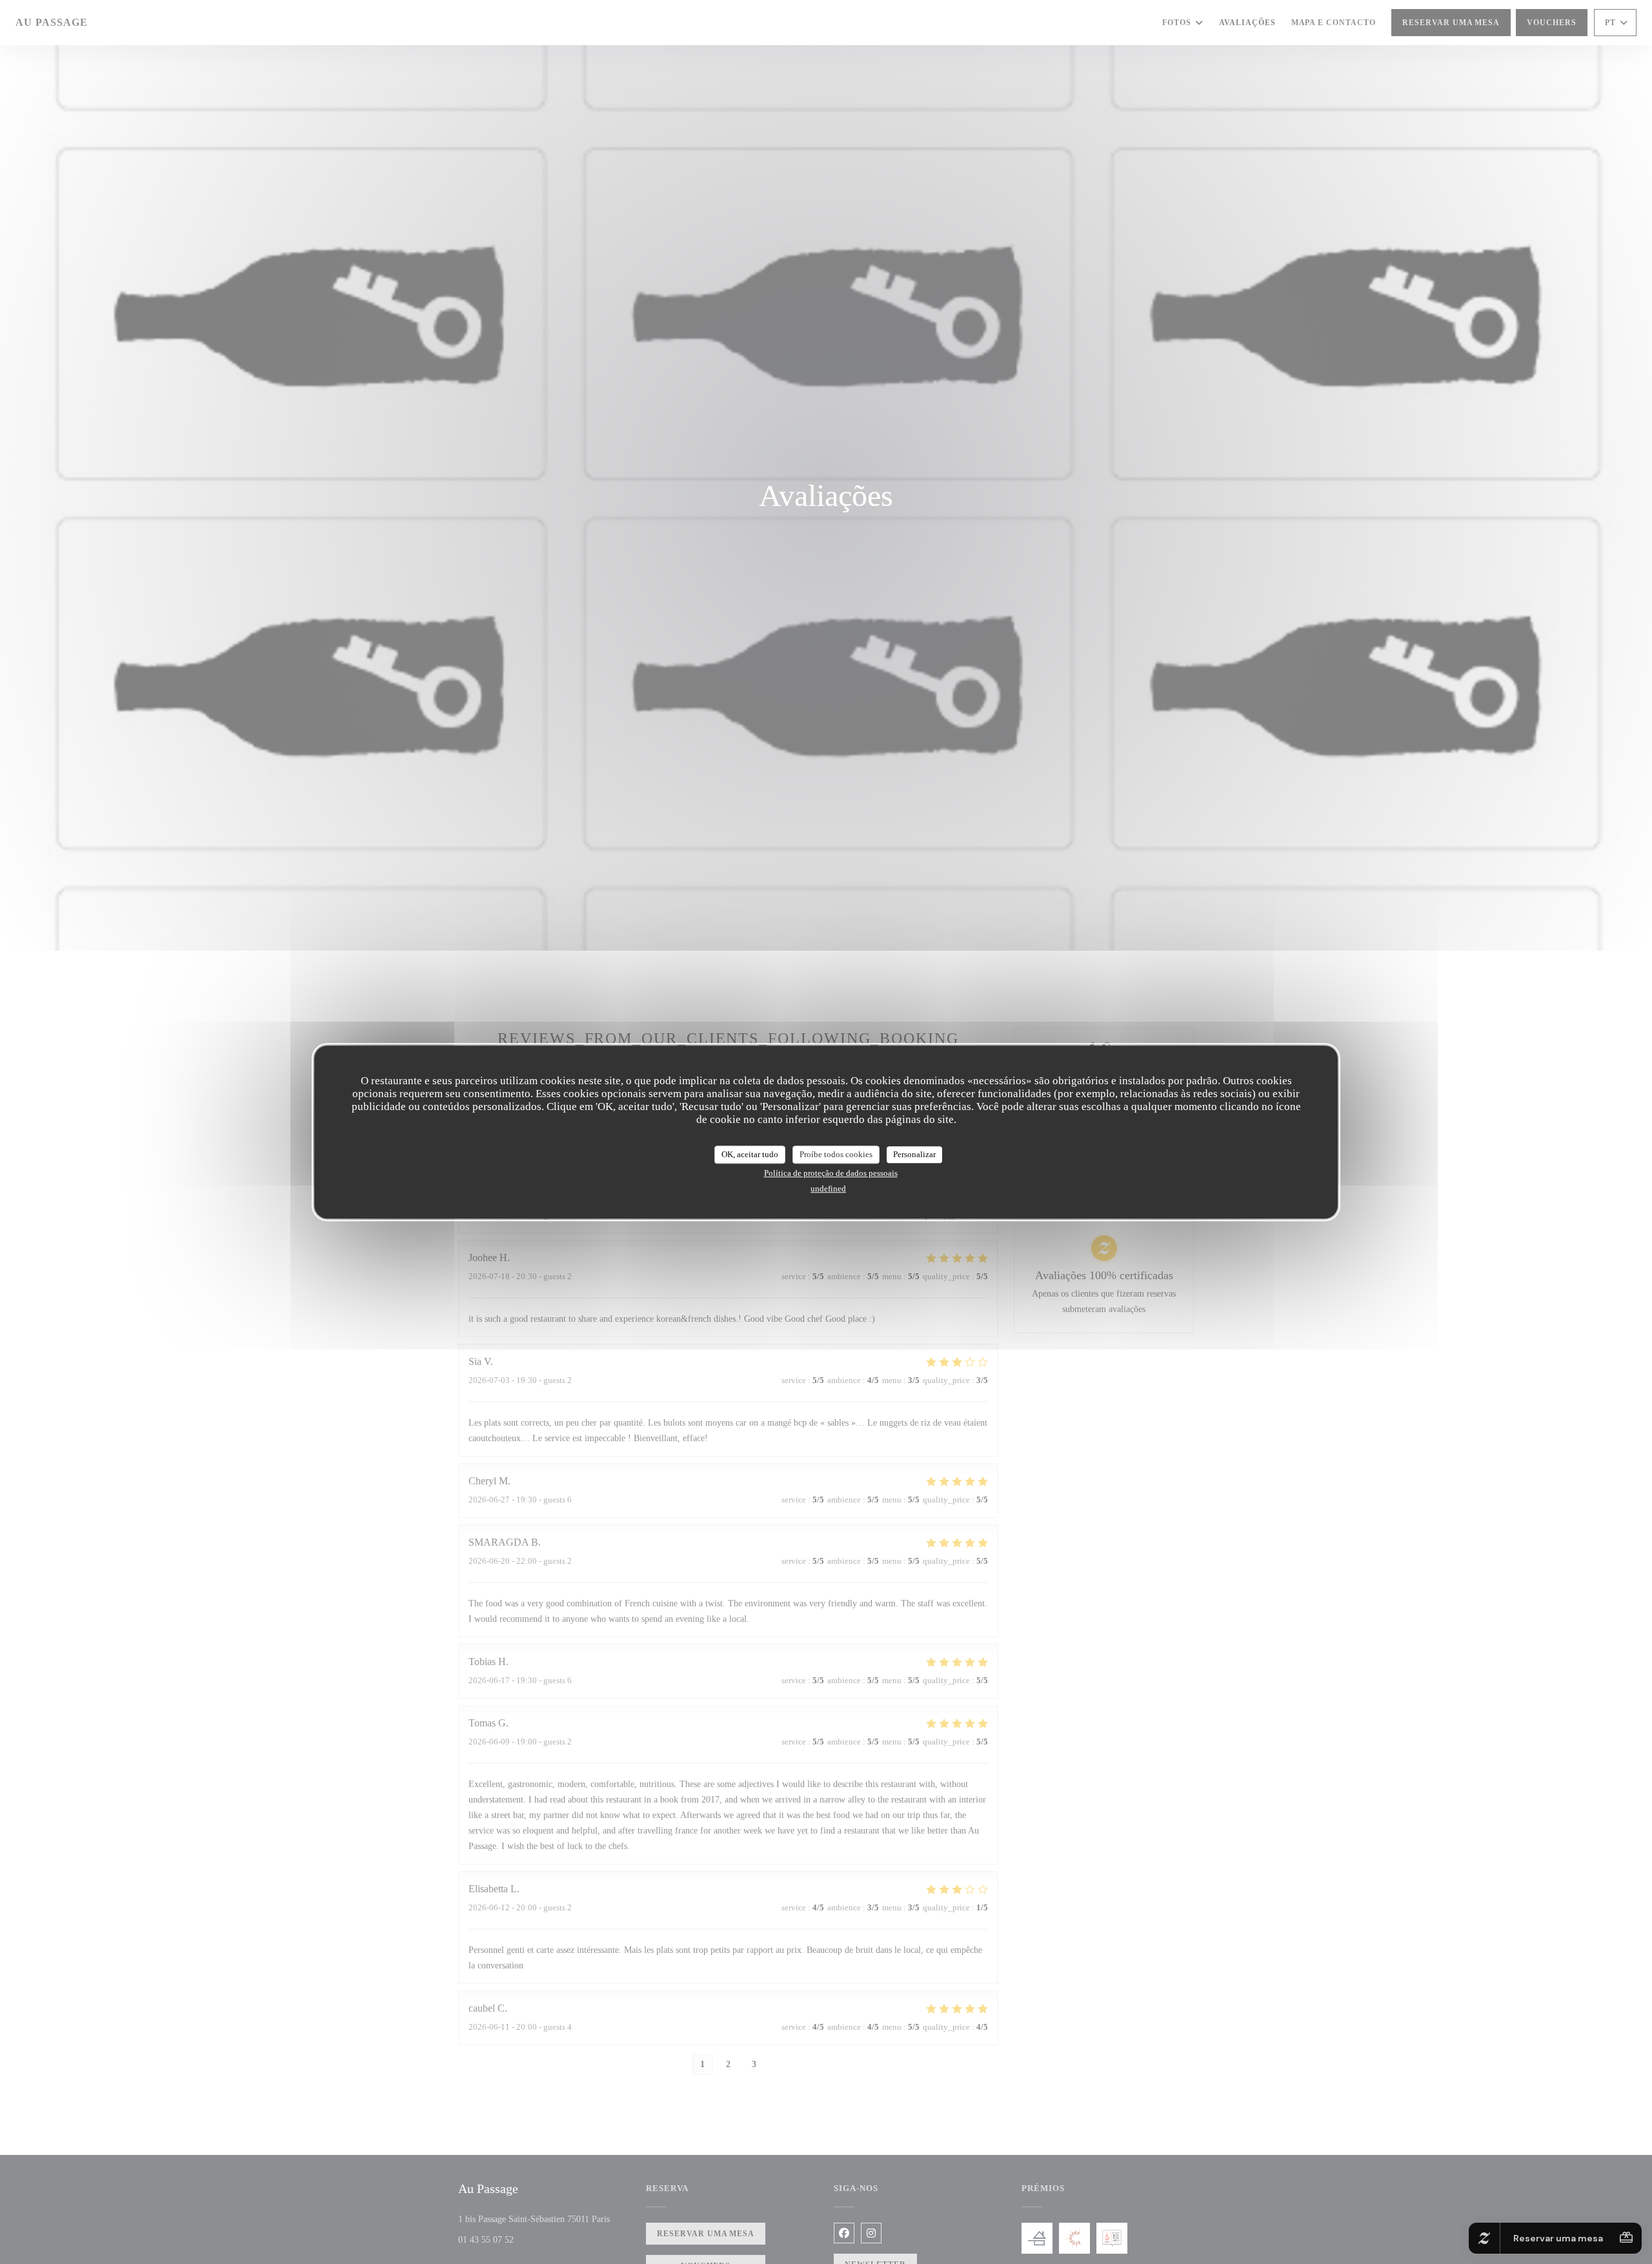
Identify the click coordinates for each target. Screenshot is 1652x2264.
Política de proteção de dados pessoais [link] (831, 1173)
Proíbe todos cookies (836, 1154)
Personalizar (914, 1154)
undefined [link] (828, 1188)
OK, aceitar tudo (750, 1154)
